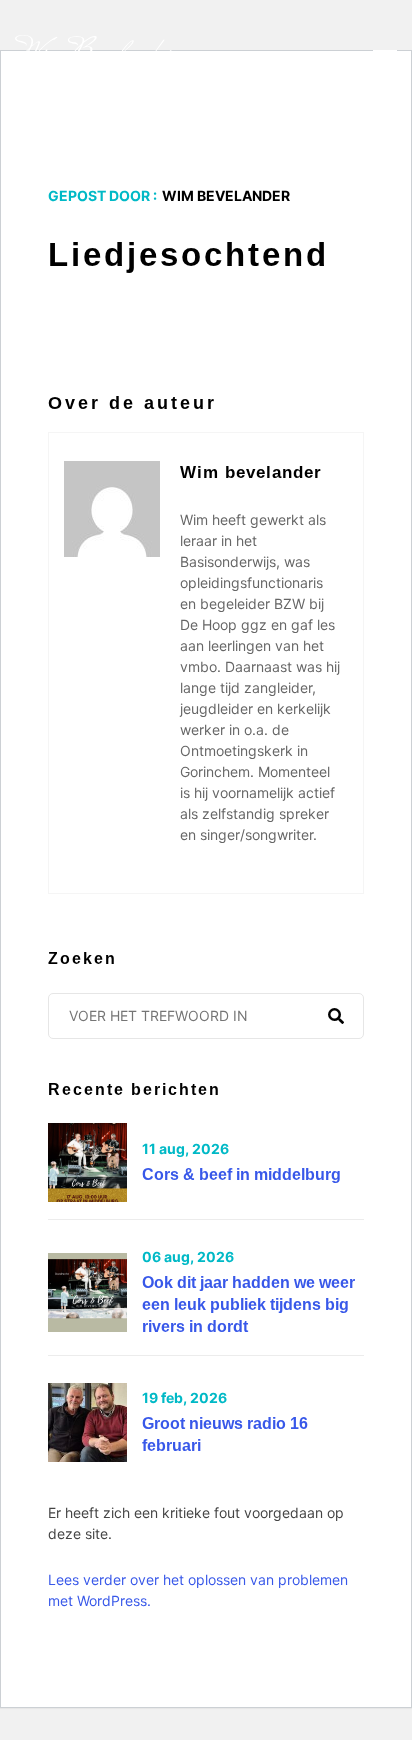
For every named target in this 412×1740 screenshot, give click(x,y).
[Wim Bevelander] (95, 56)
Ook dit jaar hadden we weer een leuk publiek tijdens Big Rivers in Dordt (248, 1304)
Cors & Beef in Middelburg (241, 1174)
